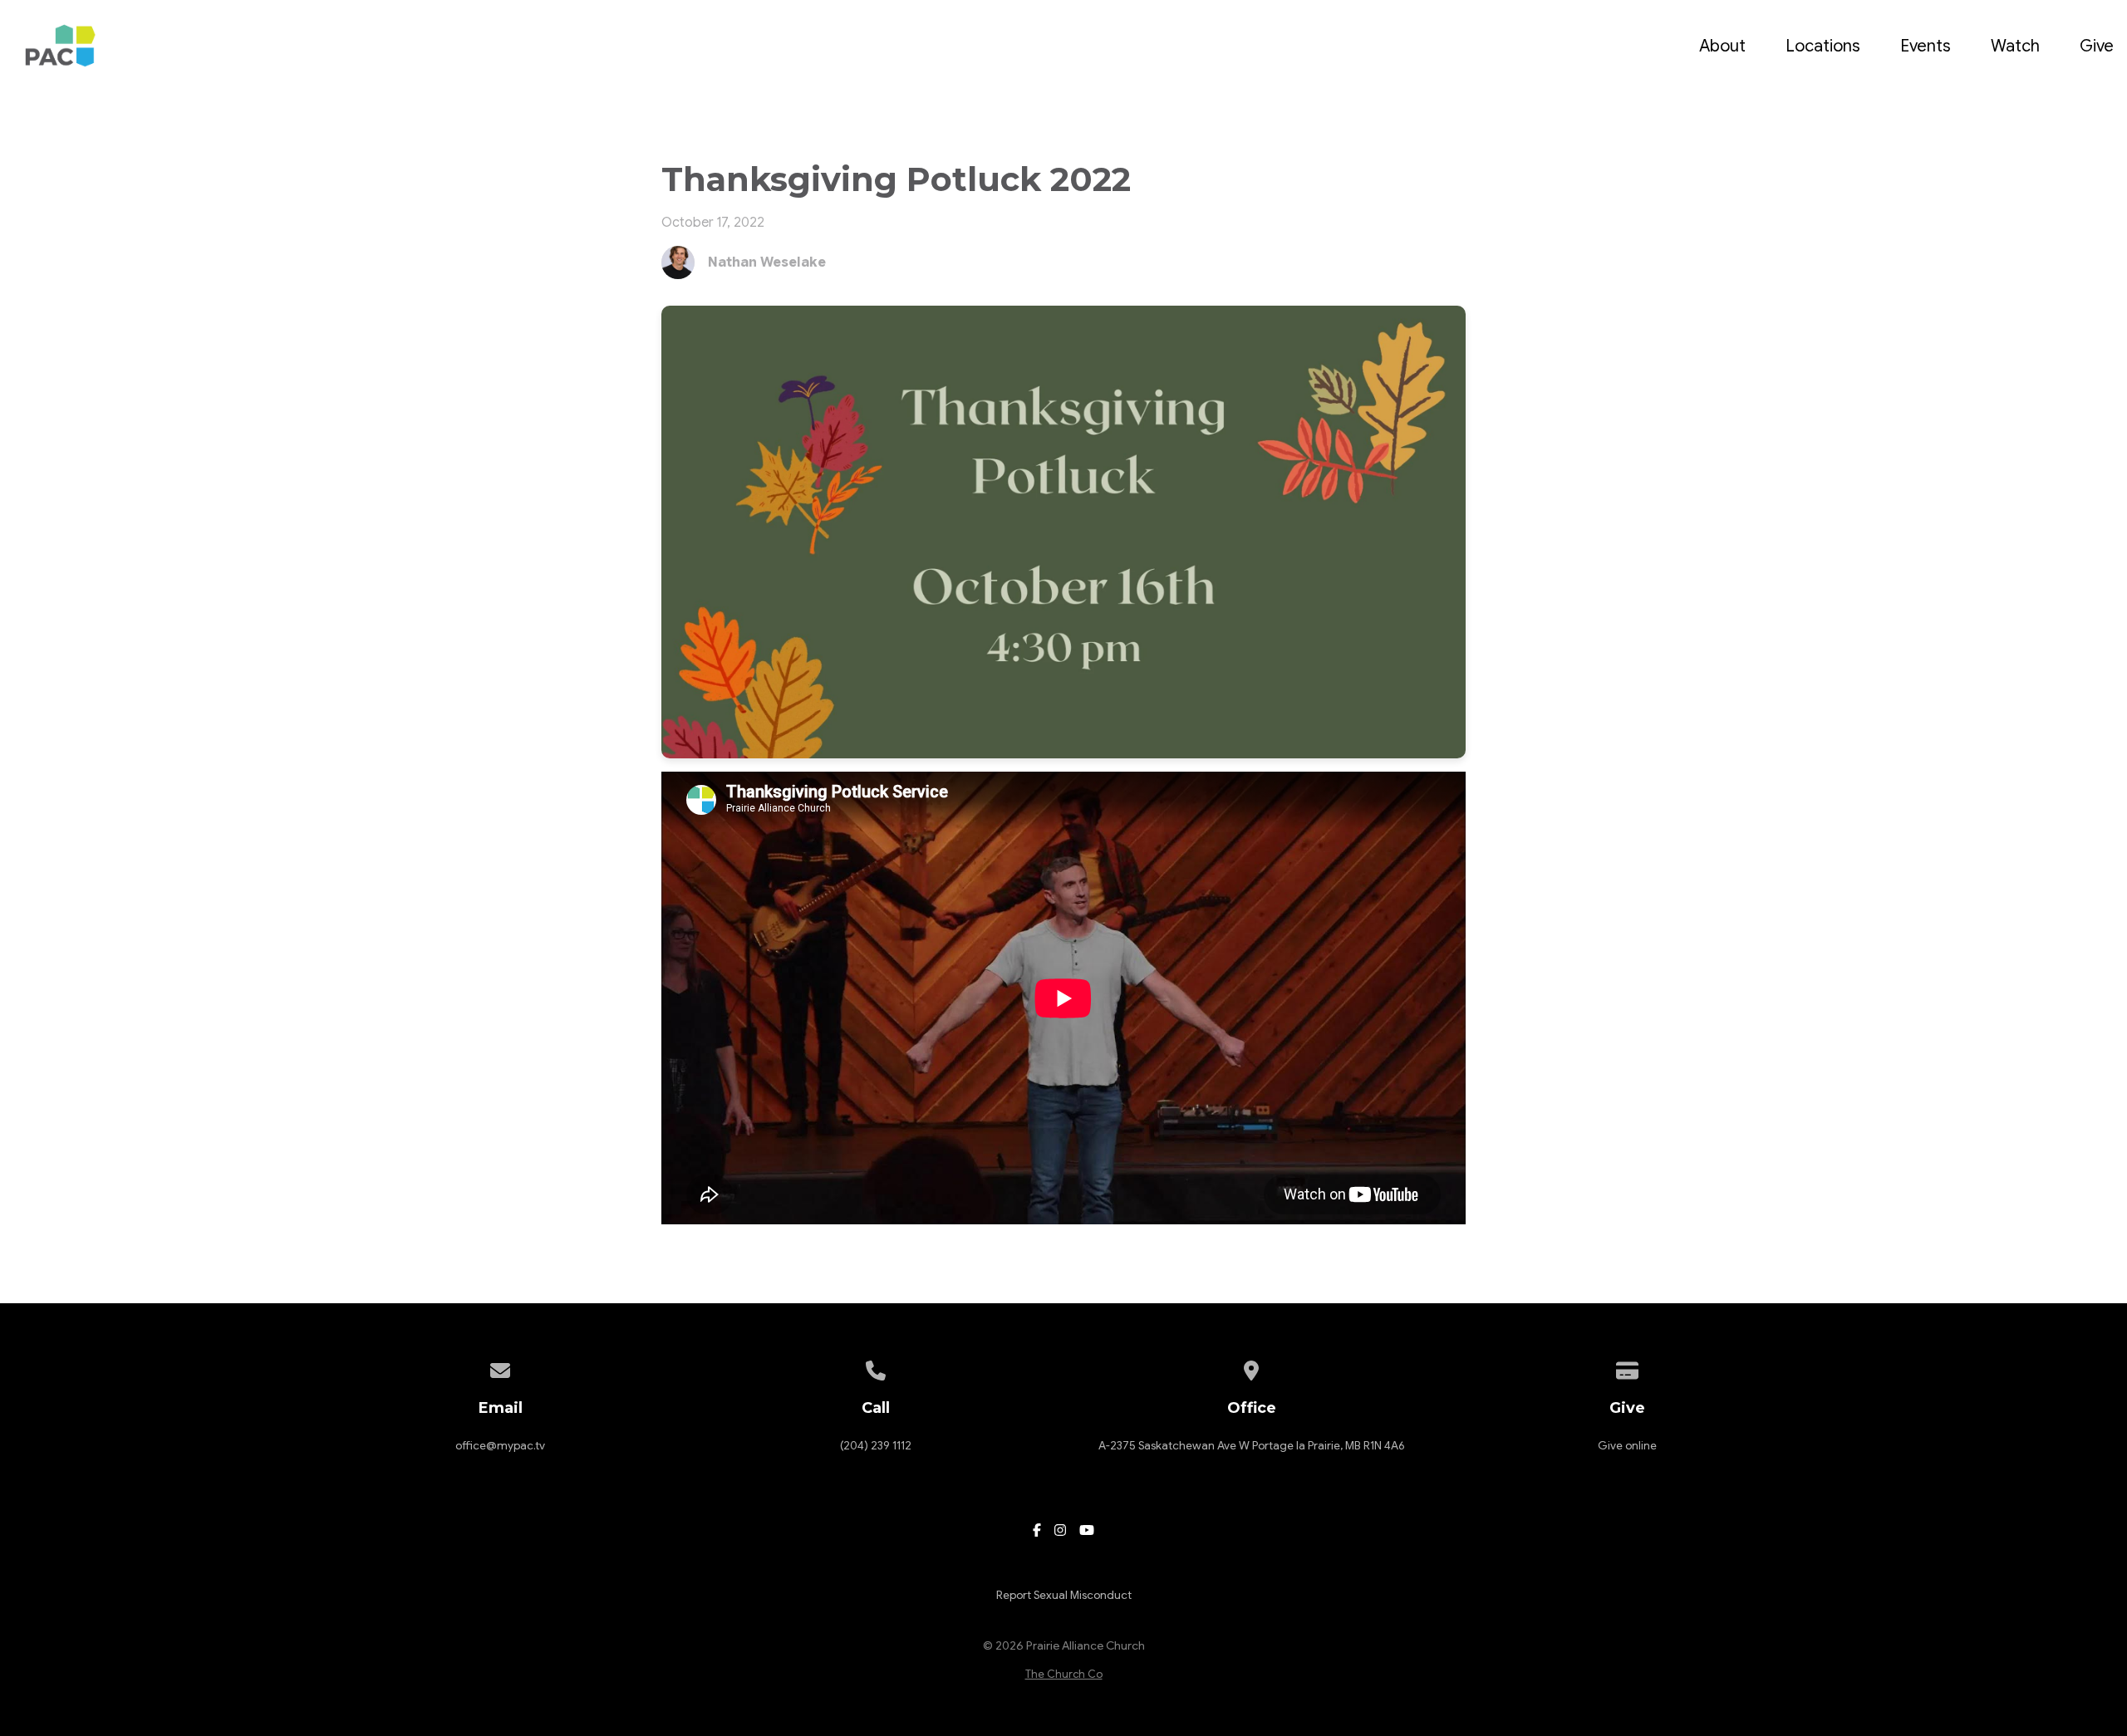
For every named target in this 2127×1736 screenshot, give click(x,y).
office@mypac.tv (500, 1446)
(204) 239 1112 (876, 1446)
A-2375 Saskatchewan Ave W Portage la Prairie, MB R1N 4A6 (1251, 1446)
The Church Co (1064, 1675)
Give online (1627, 1446)
